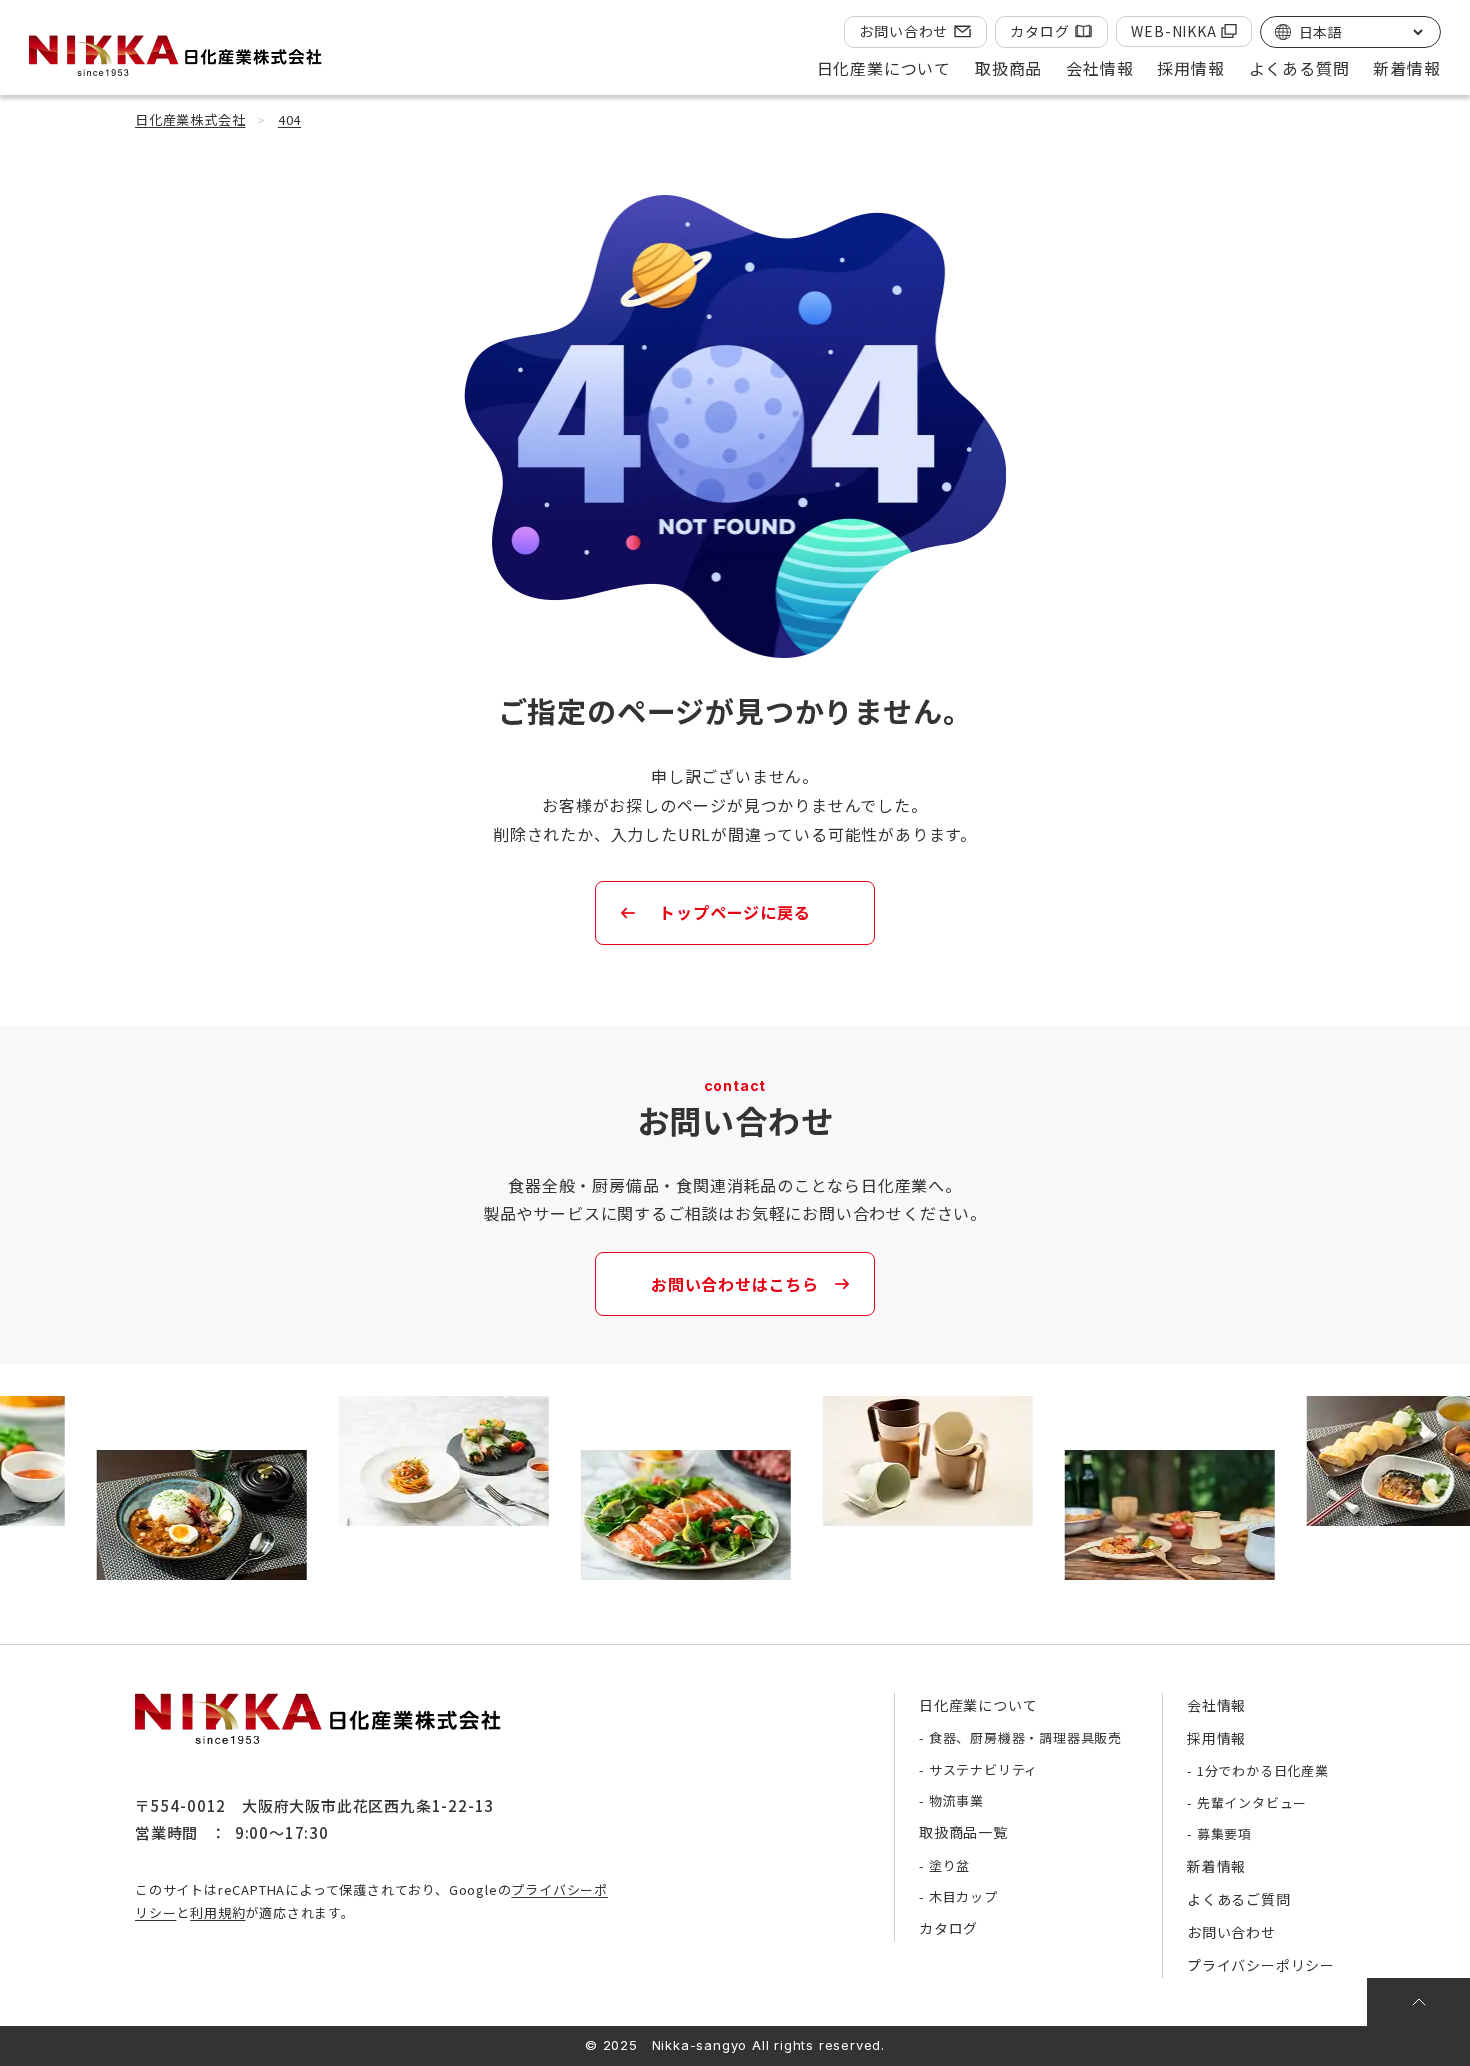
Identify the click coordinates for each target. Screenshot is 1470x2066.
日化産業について (978, 1705)
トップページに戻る (734, 912)
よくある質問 (1299, 68)
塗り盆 (949, 1865)
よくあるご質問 (1239, 1899)
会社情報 (1216, 1705)
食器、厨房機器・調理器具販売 (1025, 1737)
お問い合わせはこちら (735, 1284)
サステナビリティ (983, 1769)
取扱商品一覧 (963, 1832)
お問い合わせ (903, 31)
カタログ (1039, 31)
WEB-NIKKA (1173, 31)
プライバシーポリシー (1261, 1965)
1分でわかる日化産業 (1263, 1770)
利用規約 (217, 1912)
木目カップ (963, 1896)
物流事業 (956, 1800)
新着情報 (1406, 68)
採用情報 (1216, 1738)
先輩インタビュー (1252, 1802)
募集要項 (1224, 1833)
